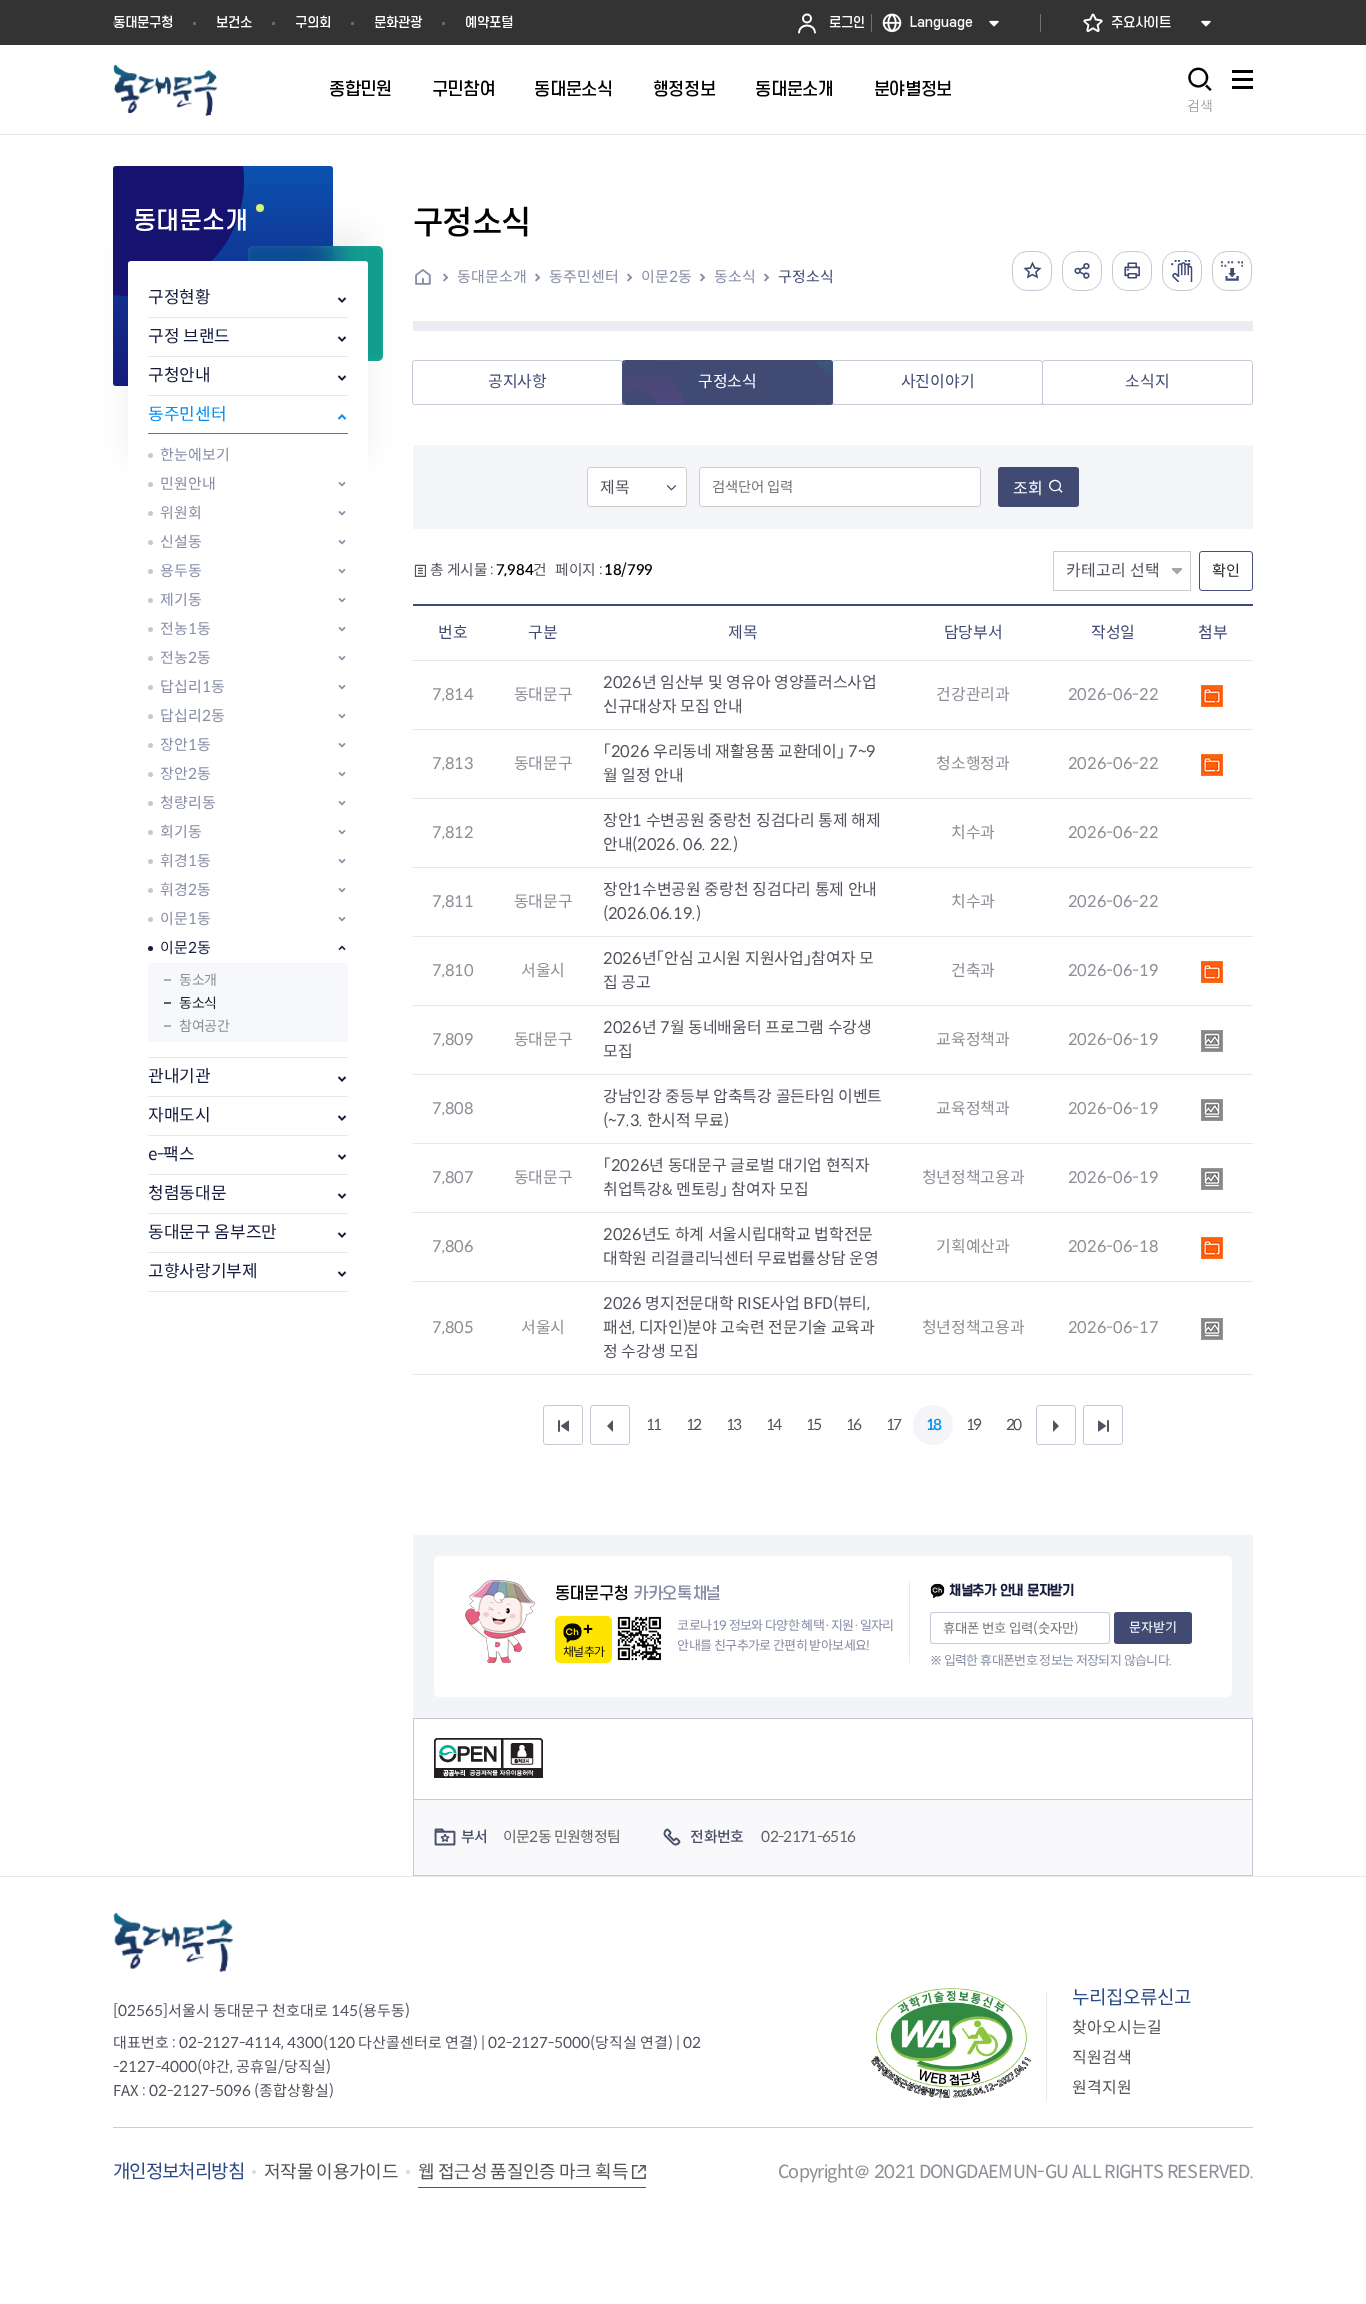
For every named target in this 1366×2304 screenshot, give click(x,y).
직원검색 (1102, 2057)
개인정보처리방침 (178, 2171)
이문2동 (185, 947)
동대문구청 (143, 22)
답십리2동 (192, 715)
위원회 (181, 512)
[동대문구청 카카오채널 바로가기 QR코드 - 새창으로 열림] (639, 1638)
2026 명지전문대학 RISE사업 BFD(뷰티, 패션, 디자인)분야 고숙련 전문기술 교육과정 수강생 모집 (739, 1327)
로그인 (847, 22)
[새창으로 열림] (1182, 271)
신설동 (181, 541)
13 (733, 1424)
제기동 (181, 599)
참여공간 (204, 1026)
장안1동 (185, 744)
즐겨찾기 (1032, 271)
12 (693, 1424)
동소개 (198, 980)
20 (1013, 1424)
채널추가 (583, 1651)
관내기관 (179, 1076)
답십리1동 (192, 686)
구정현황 (179, 297)
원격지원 (1102, 2087)
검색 (1200, 106)
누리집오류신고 (1131, 1997)
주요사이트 (1141, 22)
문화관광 (398, 22)
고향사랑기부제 (203, 1271)
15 (813, 1424)
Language (941, 22)
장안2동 (185, 773)
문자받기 (1153, 1627)
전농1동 (185, 628)
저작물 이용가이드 (331, 2172)
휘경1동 (185, 860)
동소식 (198, 1003)
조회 (1028, 488)
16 (853, 1424)
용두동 (181, 570)
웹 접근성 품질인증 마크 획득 (523, 2172)
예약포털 (489, 22)
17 (893, 1424)
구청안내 (179, 375)
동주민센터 (187, 414)
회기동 (181, 831)
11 (653, 1424)
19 (973, 1424)
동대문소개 (492, 276)
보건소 (234, 22)
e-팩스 (171, 1154)
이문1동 (185, 918)
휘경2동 (185, 889)
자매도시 (179, 1115)
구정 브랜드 (189, 336)
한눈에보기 (195, 454)
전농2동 (185, 657)
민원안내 (188, 483)
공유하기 (1082, 271)
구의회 (313, 22)
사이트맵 (1242, 90)
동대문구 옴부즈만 (212, 1232)
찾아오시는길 (1117, 2027)
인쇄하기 (1132, 271)
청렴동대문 (187, 1193)
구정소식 (806, 276)
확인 (1226, 570)
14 (773, 1424)
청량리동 (188, 802)
